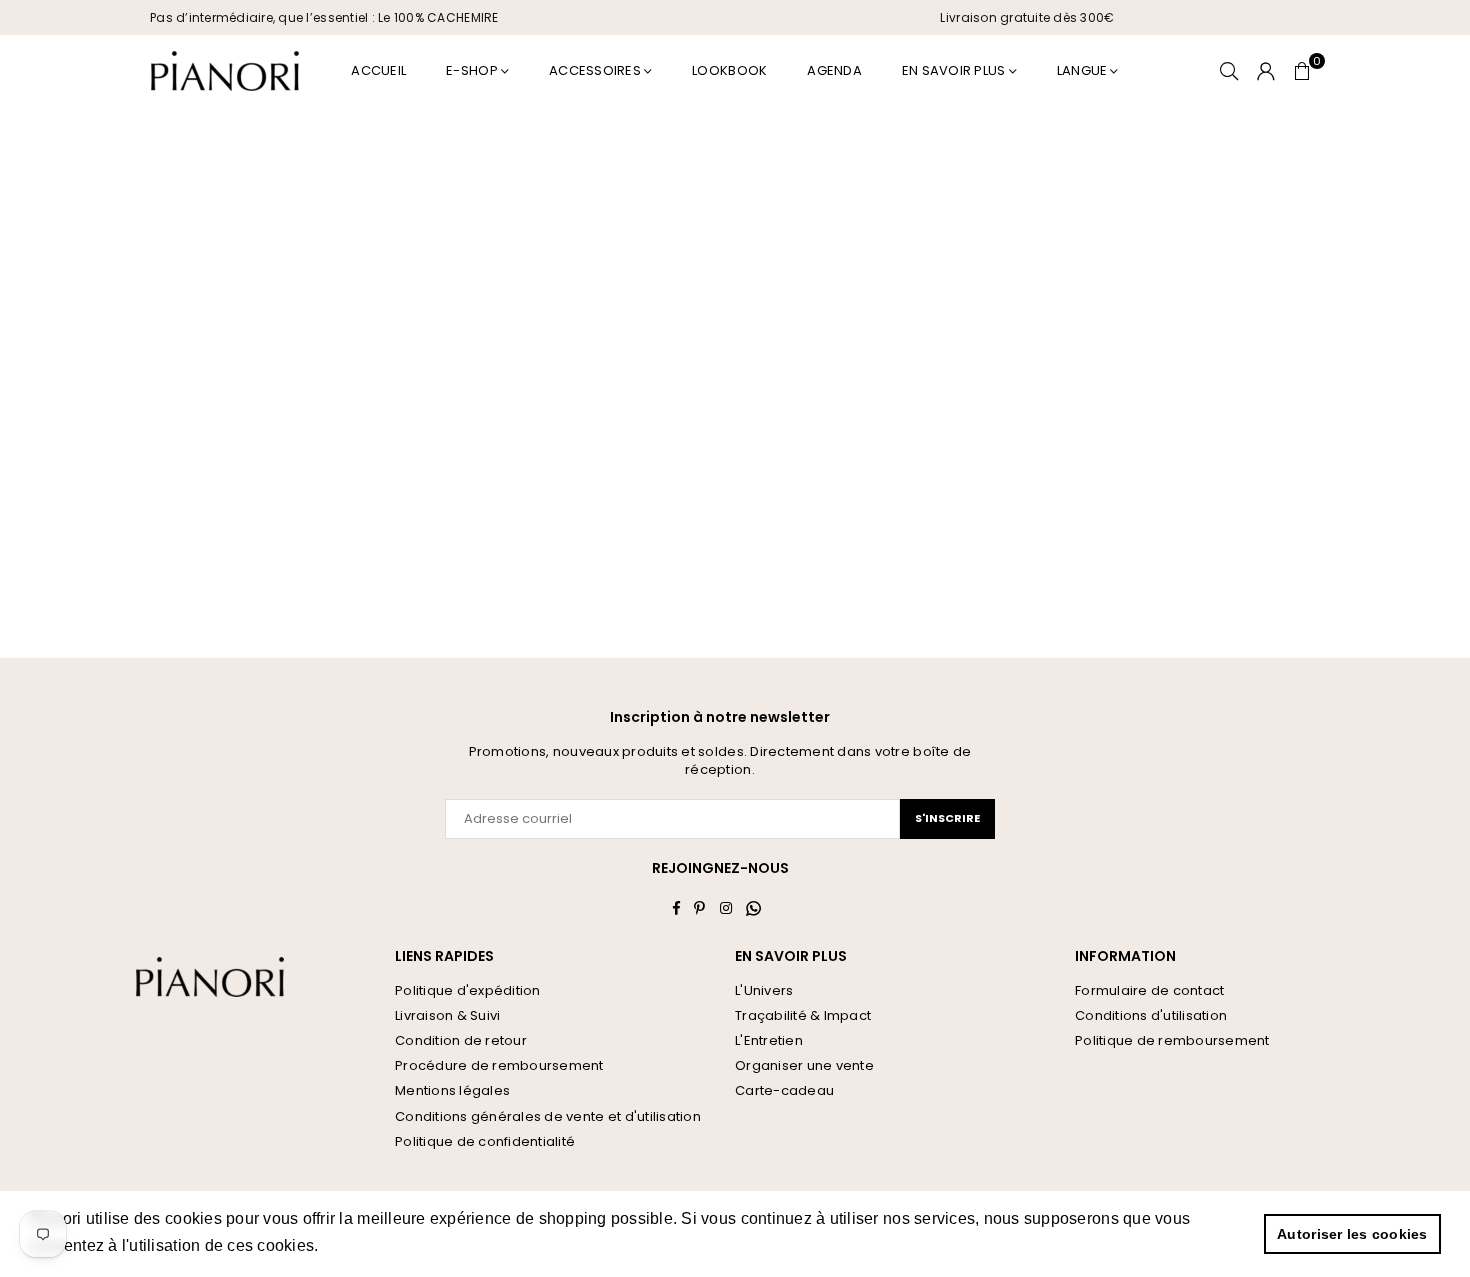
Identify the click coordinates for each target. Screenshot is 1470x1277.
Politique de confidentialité (485, 1141)
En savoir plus (954, 70)
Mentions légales (452, 1090)
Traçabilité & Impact (803, 1015)
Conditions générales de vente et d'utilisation (548, 1116)
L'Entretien (769, 1040)
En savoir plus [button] (378, 1245)
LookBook (729, 70)
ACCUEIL (378, 70)
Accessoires (595, 70)
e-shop (472, 70)
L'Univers (764, 990)
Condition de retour (461, 1040)
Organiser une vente (804, 1065)
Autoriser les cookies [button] (1352, 1234)
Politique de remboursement (1172, 1040)
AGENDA (834, 70)
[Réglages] (1266, 71)
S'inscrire (947, 818)
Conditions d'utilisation (1151, 1015)
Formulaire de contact (1149, 990)
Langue (1082, 70)
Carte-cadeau (784, 1090)
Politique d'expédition (468, 990)
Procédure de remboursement (499, 1065)
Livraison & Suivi (447, 1015)
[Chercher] (1229, 71)
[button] (1302, 71)
